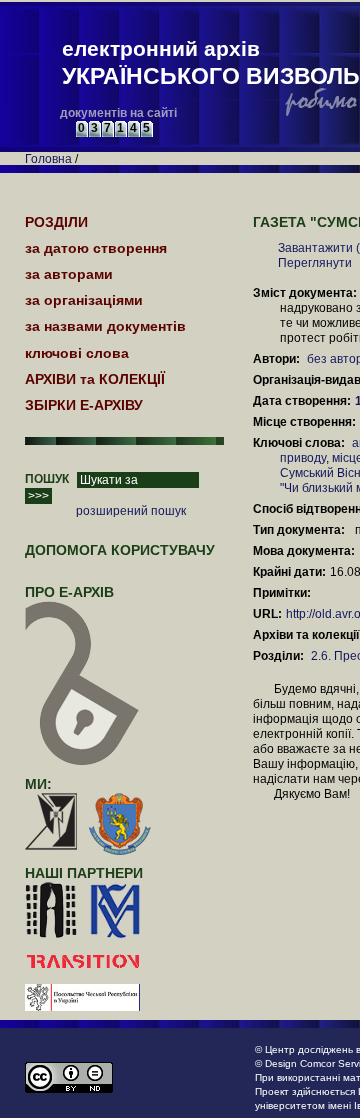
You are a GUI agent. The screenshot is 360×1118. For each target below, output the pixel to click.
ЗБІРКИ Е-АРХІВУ (84, 405)
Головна (48, 159)
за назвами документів (105, 326)
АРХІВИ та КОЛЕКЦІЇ (95, 379)
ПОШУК (47, 479)
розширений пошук (131, 511)
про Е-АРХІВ (69, 592)
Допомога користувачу (120, 550)
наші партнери (84, 873)
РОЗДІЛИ (56, 222)
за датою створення (96, 248)
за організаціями (84, 300)
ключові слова (77, 353)
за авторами (69, 274)
